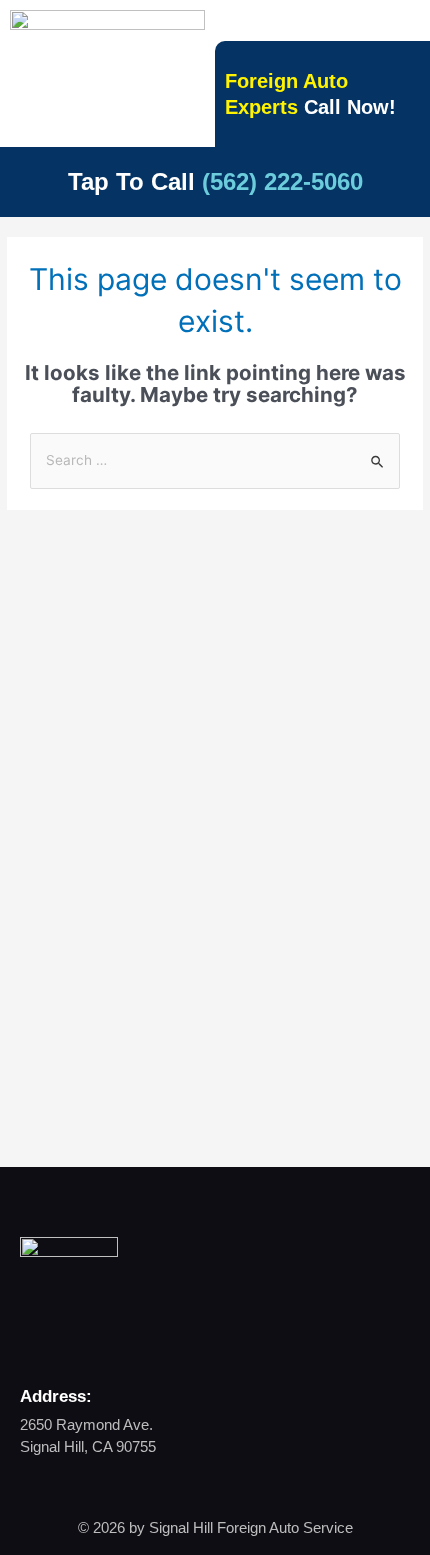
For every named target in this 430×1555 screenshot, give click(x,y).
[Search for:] (215, 460)
